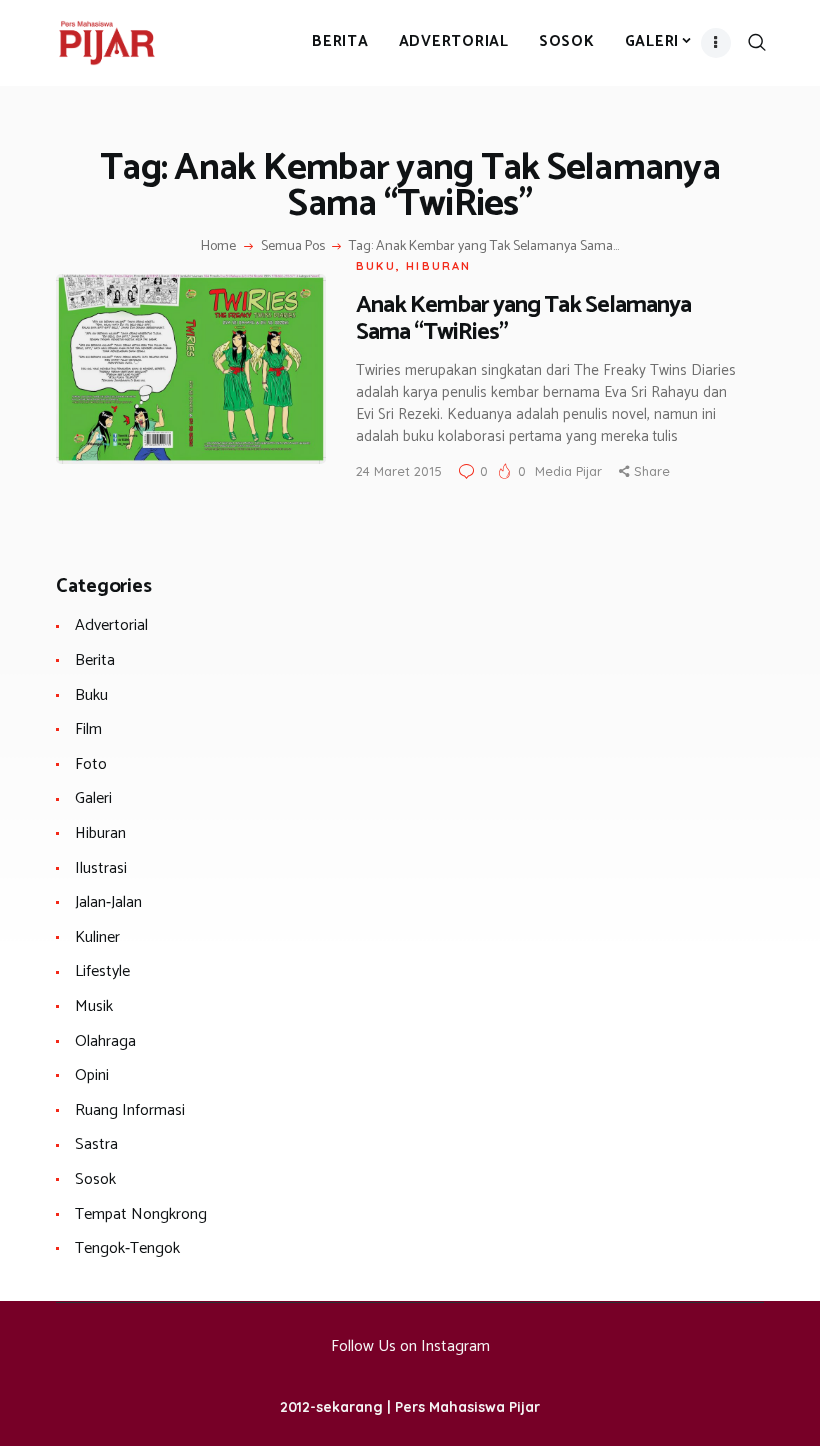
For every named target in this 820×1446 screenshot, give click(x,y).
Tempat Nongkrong (141, 1214)
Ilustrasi (101, 868)
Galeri (93, 798)
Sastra (96, 1144)
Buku (376, 266)
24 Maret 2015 (399, 471)
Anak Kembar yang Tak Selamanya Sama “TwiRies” (523, 319)
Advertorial (111, 625)
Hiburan (438, 266)
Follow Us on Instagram (410, 1346)
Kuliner (97, 937)
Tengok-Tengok (127, 1248)
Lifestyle (102, 971)
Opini (92, 1075)
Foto (91, 764)
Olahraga (105, 1041)
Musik (94, 1006)
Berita (95, 660)
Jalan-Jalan (108, 902)
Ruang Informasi (130, 1110)
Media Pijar (570, 471)
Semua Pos (293, 246)
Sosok (95, 1179)
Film (88, 729)
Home (218, 247)
